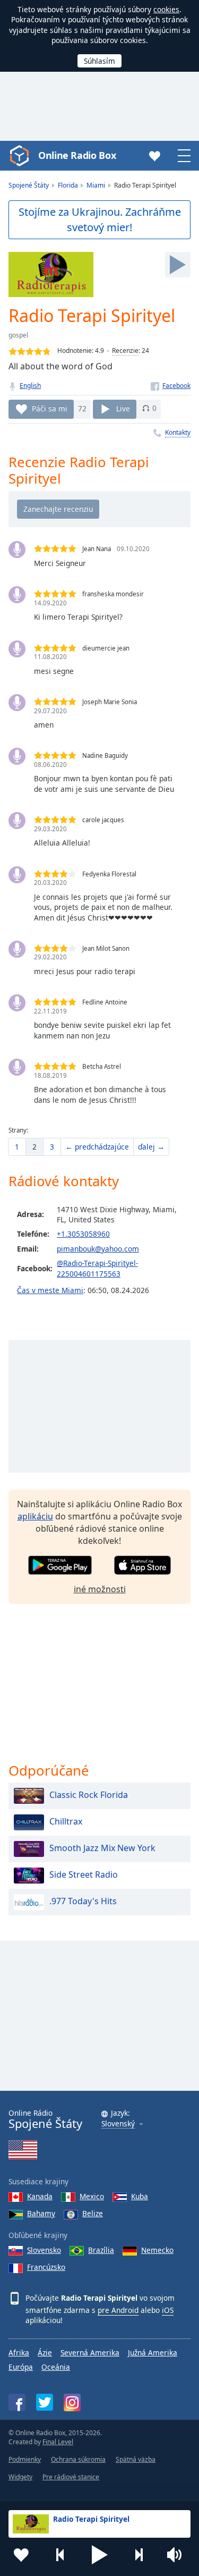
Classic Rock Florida (89, 1795)
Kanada (40, 2196)
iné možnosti (100, 1589)
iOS (168, 2310)
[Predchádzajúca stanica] (60, 2555)
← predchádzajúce (97, 1147)
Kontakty (178, 432)
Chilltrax (66, 1822)
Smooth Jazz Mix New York (102, 1848)
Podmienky (25, 2459)
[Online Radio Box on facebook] (17, 2402)
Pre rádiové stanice (71, 2477)
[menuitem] (17, 1147)
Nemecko (157, 2250)
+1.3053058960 (83, 1234)
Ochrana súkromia (78, 2459)
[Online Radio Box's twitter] (45, 2402)
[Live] (178, 265)
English (30, 386)
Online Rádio (45, 2119)
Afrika (19, 2353)
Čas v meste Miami (50, 1290)
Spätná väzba (136, 2459)
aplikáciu (35, 1516)
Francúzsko (46, 2267)
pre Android (118, 2310)
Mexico (92, 2196)
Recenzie (125, 350)
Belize (93, 2213)
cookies (166, 9)
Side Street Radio (84, 1875)
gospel (18, 335)
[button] (100, 2555)
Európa (21, 2367)
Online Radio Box (77, 155)
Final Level (58, 2442)
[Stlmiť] (178, 2555)
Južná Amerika (153, 2353)
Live (123, 408)
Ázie (45, 2353)
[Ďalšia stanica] (139, 2555)
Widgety (20, 2477)
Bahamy (41, 2213)
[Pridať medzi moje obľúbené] (21, 2555)
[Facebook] (171, 386)
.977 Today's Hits (83, 1902)
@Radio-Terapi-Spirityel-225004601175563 (97, 1268)
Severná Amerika (90, 2353)
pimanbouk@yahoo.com (98, 1249)
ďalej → (151, 1147)
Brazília (101, 2250)
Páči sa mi (50, 408)
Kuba (140, 2196)
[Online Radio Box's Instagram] (72, 2402)
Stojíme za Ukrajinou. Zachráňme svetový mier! (100, 219)
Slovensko (44, 2250)
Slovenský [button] (118, 2124)
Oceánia (56, 2367)
